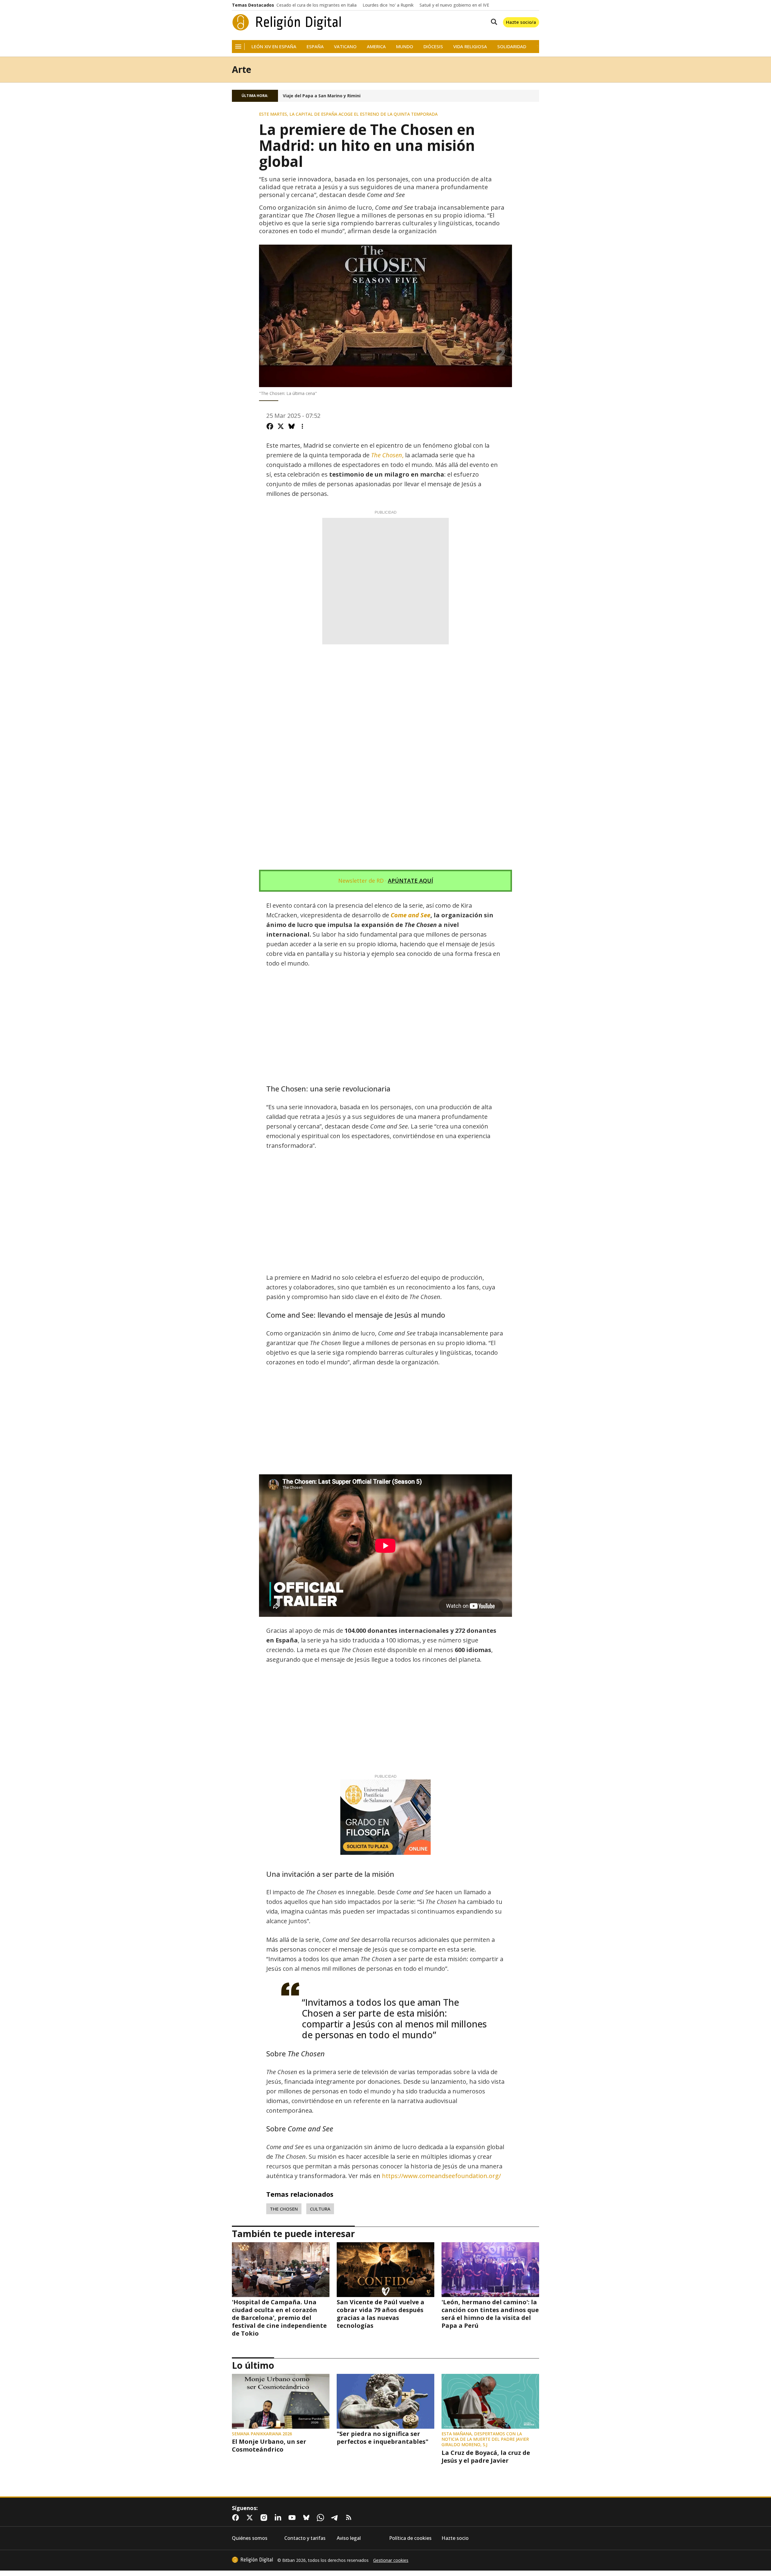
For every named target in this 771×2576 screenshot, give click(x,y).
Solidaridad (512, 47)
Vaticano (345, 47)
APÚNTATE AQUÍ (410, 881)
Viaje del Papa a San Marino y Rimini (322, 96)
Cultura (320, 2209)
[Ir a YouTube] (293, 2518)
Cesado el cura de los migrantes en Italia (317, 5)
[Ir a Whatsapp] (322, 2518)
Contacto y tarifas (305, 2538)
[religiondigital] (252, 2560)
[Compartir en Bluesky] (292, 426)
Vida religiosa (470, 47)
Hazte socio (455, 2538)
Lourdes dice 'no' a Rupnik (388, 5)
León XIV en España (274, 47)
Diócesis (433, 47)
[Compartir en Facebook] (270, 426)
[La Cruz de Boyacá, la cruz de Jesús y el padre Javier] (490, 2401)
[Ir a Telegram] (336, 2518)
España (315, 47)
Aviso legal (349, 2538)
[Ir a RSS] (350, 2518)
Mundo (405, 47)
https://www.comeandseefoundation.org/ (441, 2176)
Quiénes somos (250, 2538)
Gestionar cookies (391, 2560)
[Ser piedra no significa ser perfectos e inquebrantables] (385, 2401)
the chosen (284, 2209)
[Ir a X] (251, 2518)
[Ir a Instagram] (265, 2518)
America (376, 47)
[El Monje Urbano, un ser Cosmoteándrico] (281, 2401)
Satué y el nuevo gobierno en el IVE (454, 5)
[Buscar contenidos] (493, 22)
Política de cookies (410, 2538)
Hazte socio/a (521, 22)
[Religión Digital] (287, 22)
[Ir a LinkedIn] (279, 2518)
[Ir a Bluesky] (307, 2518)
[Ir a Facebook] (237, 2518)
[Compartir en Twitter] (281, 426)
